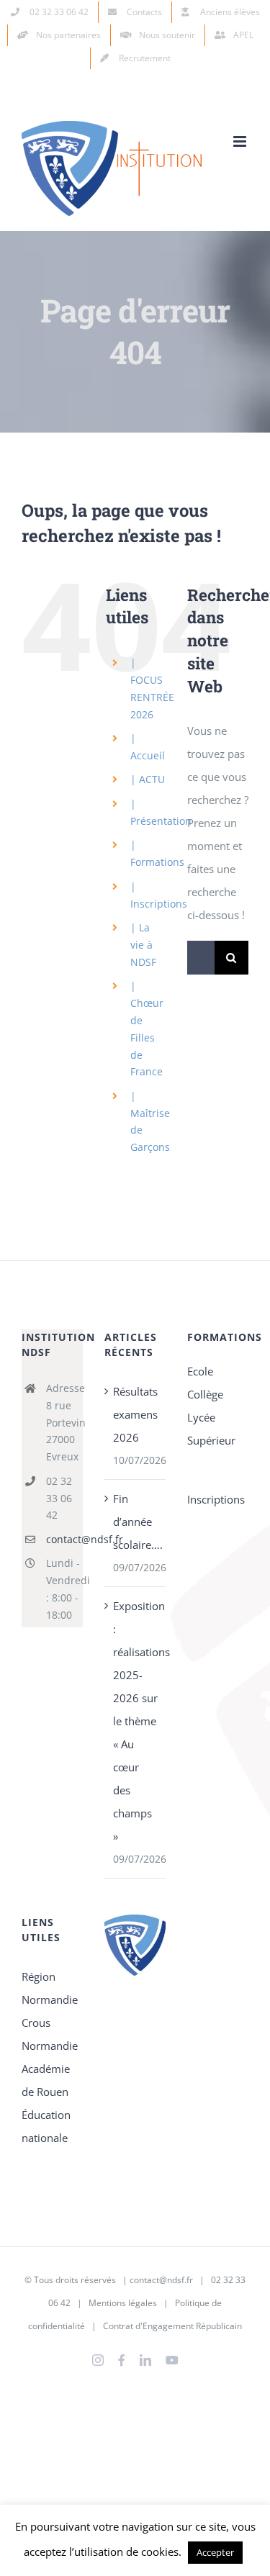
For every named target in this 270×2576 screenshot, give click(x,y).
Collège (205, 1394)
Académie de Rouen (46, 2080)
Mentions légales (123, 2303)
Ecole (200, 1371)
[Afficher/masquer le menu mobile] (241, 141)
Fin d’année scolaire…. (136, 1522)
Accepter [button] (215, 2552)
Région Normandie (50, 1988)
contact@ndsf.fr (64, 1539)
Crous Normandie (50, 2034)
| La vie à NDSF (143, 945)
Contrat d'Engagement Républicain (172, 2326)
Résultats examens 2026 (135, 1414)
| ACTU (148, 779)
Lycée (201, 1417)
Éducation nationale (46, 2126)
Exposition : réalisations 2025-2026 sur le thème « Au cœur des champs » (136, 1721)
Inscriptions (216, 1499)
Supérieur (211, 1440)
